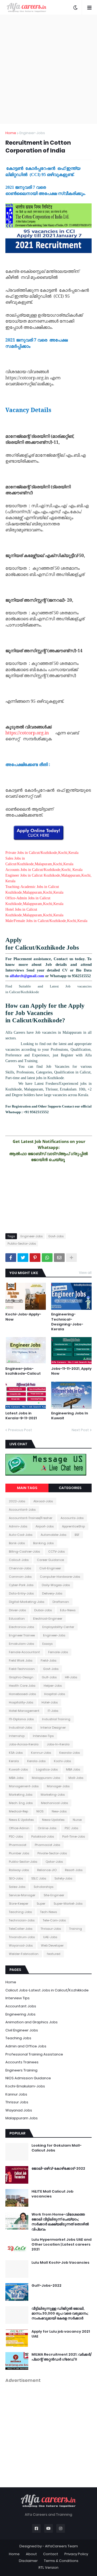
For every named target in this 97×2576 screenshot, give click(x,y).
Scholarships (44, 1887)
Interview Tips (18, 1998)
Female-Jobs (58, 1652)
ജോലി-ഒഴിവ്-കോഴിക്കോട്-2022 (58, 2169)
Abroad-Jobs (43, 1501)
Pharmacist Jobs (47, 1845)
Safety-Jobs (63, 1878)
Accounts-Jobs (72, 1518)
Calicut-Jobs (19, 1560)
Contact (51, 2554)
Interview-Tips (43, 1736)
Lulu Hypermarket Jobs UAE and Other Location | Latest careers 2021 (62, 2245)
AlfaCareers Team (61, 2546)
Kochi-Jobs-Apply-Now (23, 1317)
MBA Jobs (73, 1769)
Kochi (72, 921)
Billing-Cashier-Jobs (24, 1551)
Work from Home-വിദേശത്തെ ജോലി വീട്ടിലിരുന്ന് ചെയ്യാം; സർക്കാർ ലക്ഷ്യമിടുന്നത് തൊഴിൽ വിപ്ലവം (60, 2222)
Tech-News (48, 1912)
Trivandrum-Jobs (22, 1937)
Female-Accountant (24, 1652)
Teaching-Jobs (20, 1912)
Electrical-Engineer (48, 1619)
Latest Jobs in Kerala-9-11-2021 (21, 1416)
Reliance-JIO (47, 1870)
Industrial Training (56, 1719)
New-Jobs (59, 1811)
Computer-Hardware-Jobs (60, 1577)
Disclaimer (28, 2561)
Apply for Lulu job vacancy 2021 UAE (61, 2334)
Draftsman (61, 1602)
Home (11, 133)
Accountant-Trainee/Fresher (31, 1518)
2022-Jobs (17, 1501)
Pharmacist (18, 1845)
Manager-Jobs (58, 1786)
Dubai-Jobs (43, 1610)
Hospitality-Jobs (21, 1702)
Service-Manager (22, 1895)
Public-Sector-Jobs (22, 1244)
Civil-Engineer (50, 1568)
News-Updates (53, 1820)
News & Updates (21, 1820)
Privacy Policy (76, 2554)
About (31, 2554)
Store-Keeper (19, 1904)
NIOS (40, 1811)
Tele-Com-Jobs (54, 1920)
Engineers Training (21, 2070)
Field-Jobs (48, 1660)
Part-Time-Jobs (74, 1836)
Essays (47, 1644)
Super (41, 1904)
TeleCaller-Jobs (21, 1929)
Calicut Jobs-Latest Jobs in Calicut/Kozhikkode (47, 1990)
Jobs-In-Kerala (58, 1744)
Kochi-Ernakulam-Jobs (25, 2086)
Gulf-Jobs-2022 (46, 2286)
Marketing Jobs (21, 1795)
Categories (70, 1488)
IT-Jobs (53, 1711)
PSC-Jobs (16, 1836)
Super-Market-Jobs (68, 1904)
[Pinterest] (35, 1258)
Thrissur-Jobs (51, 1929)
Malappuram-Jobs (46, 1778)
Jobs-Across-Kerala (24, 1744)
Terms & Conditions (61, 2561)
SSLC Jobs (39, 1878)
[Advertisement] (48, 69)
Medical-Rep (18, 1811)
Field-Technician (22, 1669)
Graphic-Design (21, 1677)
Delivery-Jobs (52, 1593)
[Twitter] (23, 1258)
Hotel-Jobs (50, 1702)
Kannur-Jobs (41, 1753)
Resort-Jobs (74, 1870)
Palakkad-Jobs (43, 1836)
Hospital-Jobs (55, 1694)
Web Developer (52, 1945)
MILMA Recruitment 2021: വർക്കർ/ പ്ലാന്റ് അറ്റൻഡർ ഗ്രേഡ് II (62, 2357)
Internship (17, 1736)
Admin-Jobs (18, 1526)
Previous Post (20, 1430)
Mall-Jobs (76, 1778)
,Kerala (82, 921)
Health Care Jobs (22, 1686)
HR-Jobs (71, 1677)
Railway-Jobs (19, 1870)
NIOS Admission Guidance (28, 2078)
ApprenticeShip (73, 1526)
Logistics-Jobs (47, 1769)
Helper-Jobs (53, 1686)
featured (54, 1954)
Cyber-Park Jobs (21, 1585)
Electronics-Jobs (21, 1627)
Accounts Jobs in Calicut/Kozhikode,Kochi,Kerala (44, 870)
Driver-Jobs (17, 1610)
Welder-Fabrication (24, 1954)
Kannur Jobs (16, 2094)
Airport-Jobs (45, 1526)
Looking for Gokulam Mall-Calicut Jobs (57, 2148)
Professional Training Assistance (34, 2054)
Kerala (14, 1761)
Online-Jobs (47, 1828)
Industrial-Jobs (20, 1728)
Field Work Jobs (21, 1660)
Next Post (80, 1430)
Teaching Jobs (18, 2038)
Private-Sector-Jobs (52, 1853)
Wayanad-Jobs (21, 1945)
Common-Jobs (20, 1577)
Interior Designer (53, 1728)
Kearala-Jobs (70, 1753)
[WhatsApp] (47, 1258)
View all (85, 1273)
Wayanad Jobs (19, 2110)
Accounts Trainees (22, 2062)
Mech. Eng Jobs (21, 1803)
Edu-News (68, 1610)
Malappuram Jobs (22, 2118)
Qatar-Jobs (54, 1862)
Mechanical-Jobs (54, 1803)
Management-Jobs (24, 1786)
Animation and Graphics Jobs (32, 2022)
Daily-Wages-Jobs (56, 1585)
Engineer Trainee (22, 1635)
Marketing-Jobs (53, 1795)
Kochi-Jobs (62, 1761)
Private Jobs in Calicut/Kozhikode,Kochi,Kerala (42, 853)
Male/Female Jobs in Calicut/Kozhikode (36, 921)
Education (17, 1619)
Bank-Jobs (17, 1543)
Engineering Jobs (20, 2014)
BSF (77, 1535)
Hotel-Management (24, 1711)
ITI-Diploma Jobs (21, 1719)
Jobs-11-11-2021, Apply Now (71, 1371)
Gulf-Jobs (49, 1677)
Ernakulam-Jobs (21, 1644)
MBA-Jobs (16, 1778)
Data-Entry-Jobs (21, 1593)
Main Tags (27, 1488)
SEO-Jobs (16, 1878)
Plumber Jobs (19, 1853)
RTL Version (48, 2567)
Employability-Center (58, 1627)
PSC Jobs (71, 1828)
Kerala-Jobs (36, 1761)
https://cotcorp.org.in (27, 733)
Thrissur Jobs (17, 2102)
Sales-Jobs (17, 1887)
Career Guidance (50, 1560)
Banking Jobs (43, 1543)
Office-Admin (19, 1828)
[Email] (59, 1258)
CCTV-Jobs (56, 1551)
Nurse (77, 1820)
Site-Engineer (54, 1895)
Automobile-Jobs (53, 1535)
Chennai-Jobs (20, 1568)
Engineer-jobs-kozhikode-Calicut (23, 1371)
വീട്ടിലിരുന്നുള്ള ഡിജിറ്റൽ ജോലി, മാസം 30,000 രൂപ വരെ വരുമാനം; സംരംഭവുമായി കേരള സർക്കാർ (60, 2313)
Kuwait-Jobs (18, 1769)
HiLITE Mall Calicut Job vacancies (52, 2194)
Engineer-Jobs (32, 133)
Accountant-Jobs (22, 1510)
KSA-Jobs (16, 1753)
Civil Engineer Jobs (22, 2030)
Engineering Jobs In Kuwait (70, 1416)
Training (76, 1929)
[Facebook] (11, 1258)
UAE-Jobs (50, 1937)
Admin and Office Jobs (26, 2046)
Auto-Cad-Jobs (21, 1535)
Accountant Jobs (21, 2006)
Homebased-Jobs (22, 1694)
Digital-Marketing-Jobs (27, 1602)
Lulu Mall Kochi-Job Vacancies (60, 2263)
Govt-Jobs (56, 1236)
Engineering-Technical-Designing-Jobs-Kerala (67, 1322)
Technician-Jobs (22, 1920)
